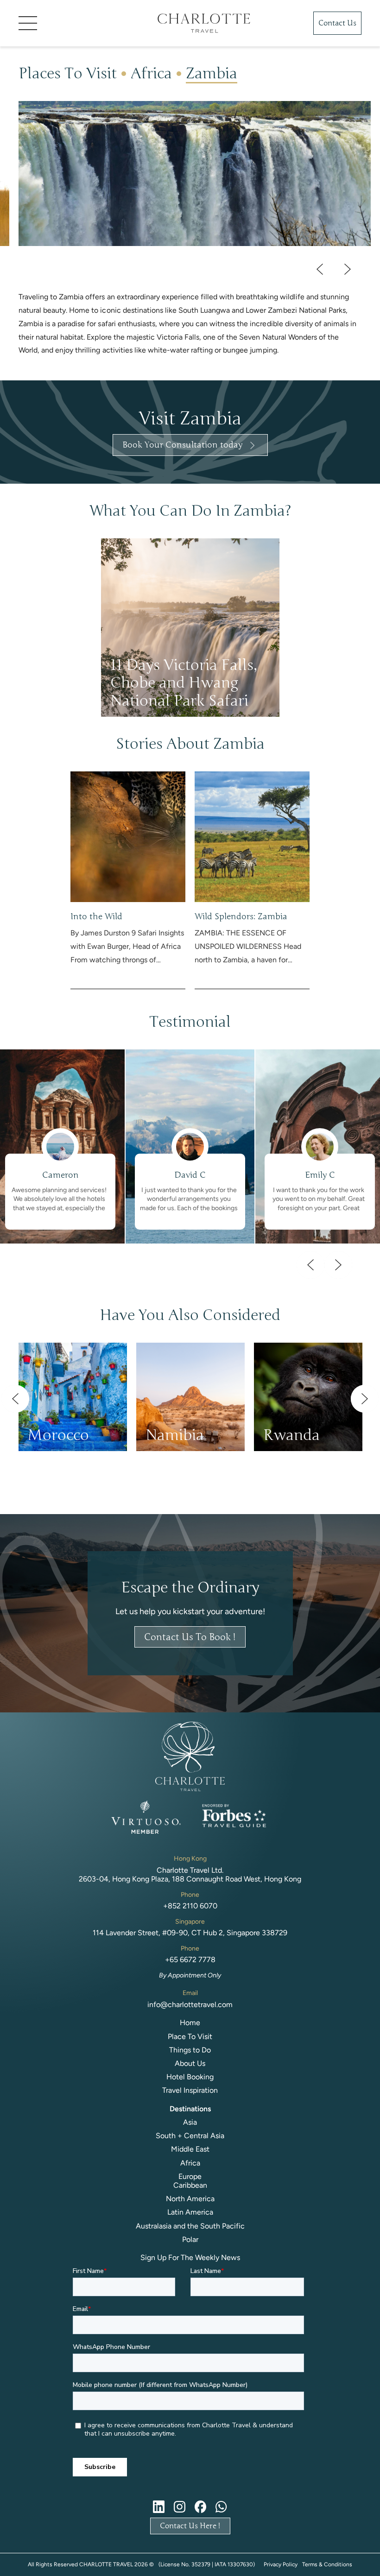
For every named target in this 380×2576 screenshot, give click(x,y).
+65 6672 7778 (190, 1960)
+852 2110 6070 (190, 1906)
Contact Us (337, 23)
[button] (74, 23)
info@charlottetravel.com (190, 2005)
